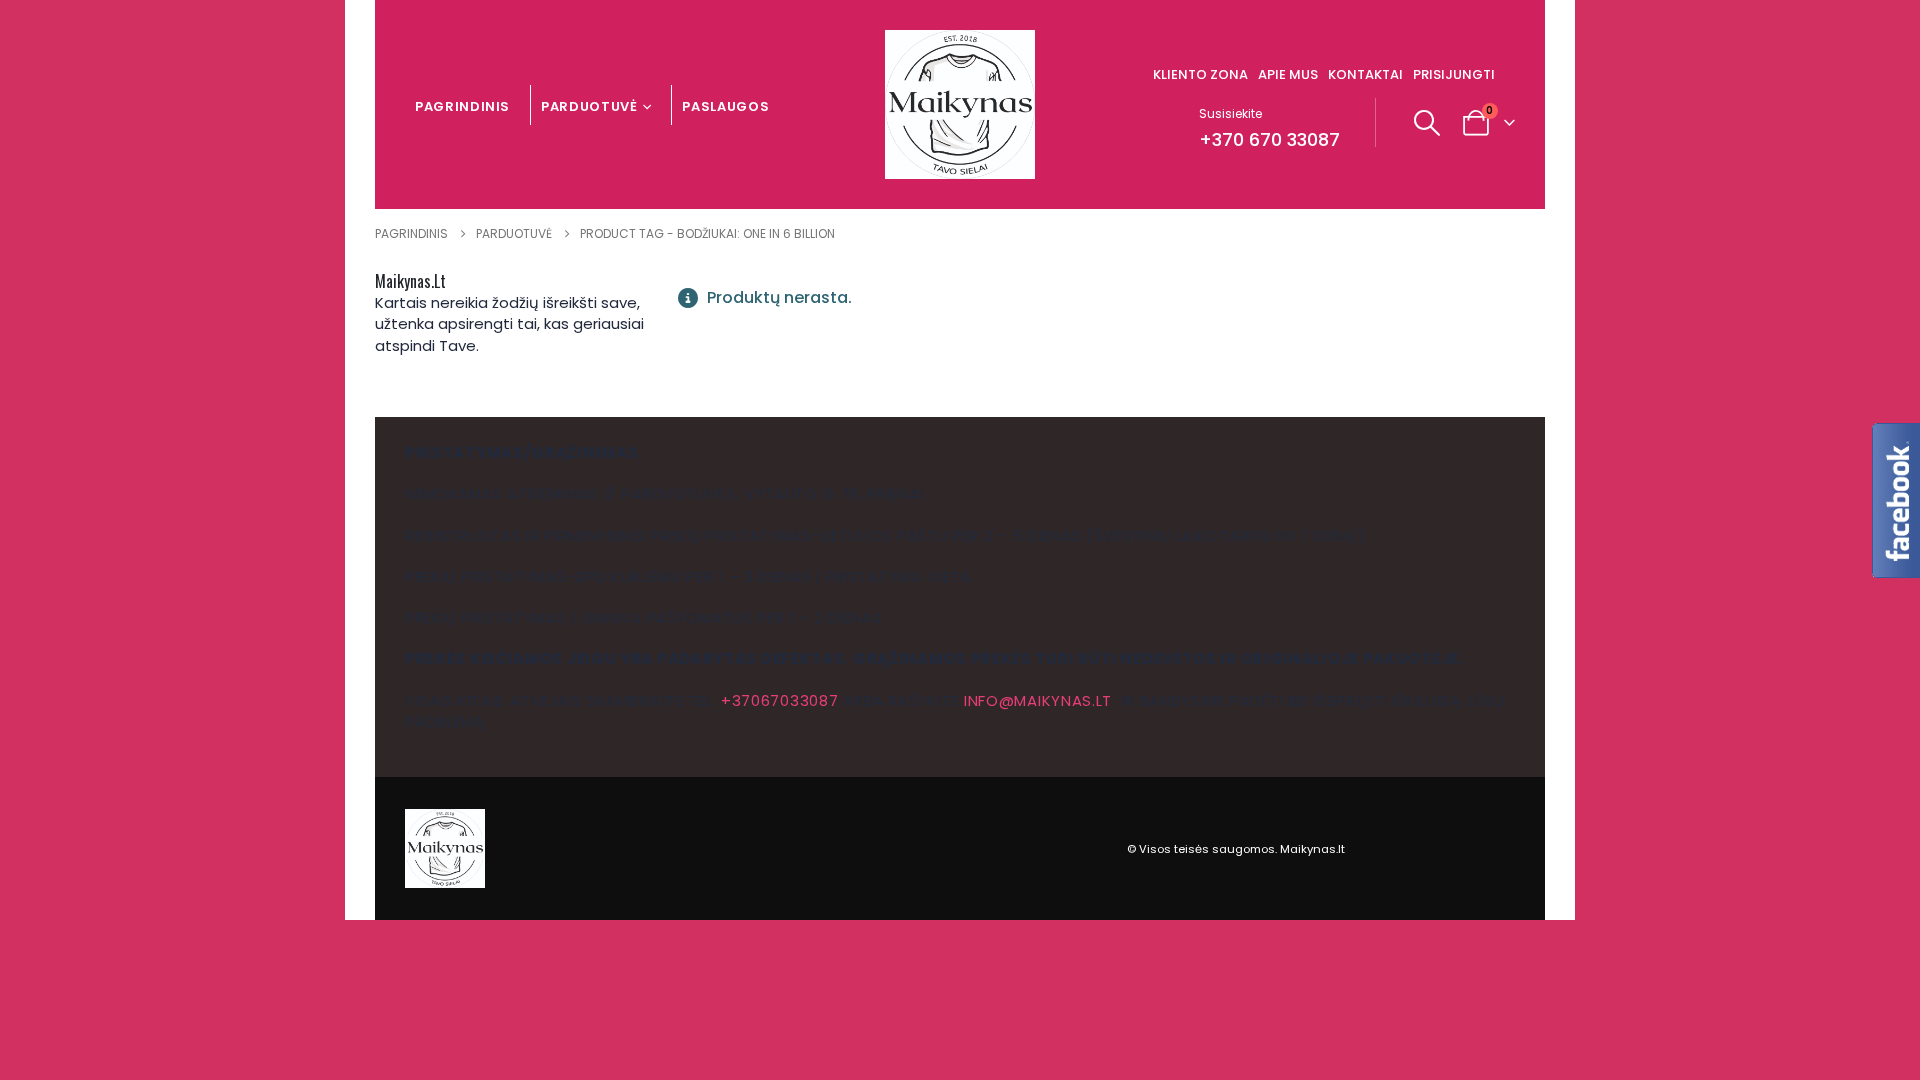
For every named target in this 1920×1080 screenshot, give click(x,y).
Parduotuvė (589, 106)
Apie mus (1288, 74)
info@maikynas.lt (1038, 700)
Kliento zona (1200, 74)
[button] (1427, 123)
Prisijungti (1454, 74)
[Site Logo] (960, 104)
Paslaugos (725, 106)
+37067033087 (779, 700)
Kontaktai (1365, 74)
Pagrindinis (462, 106)
